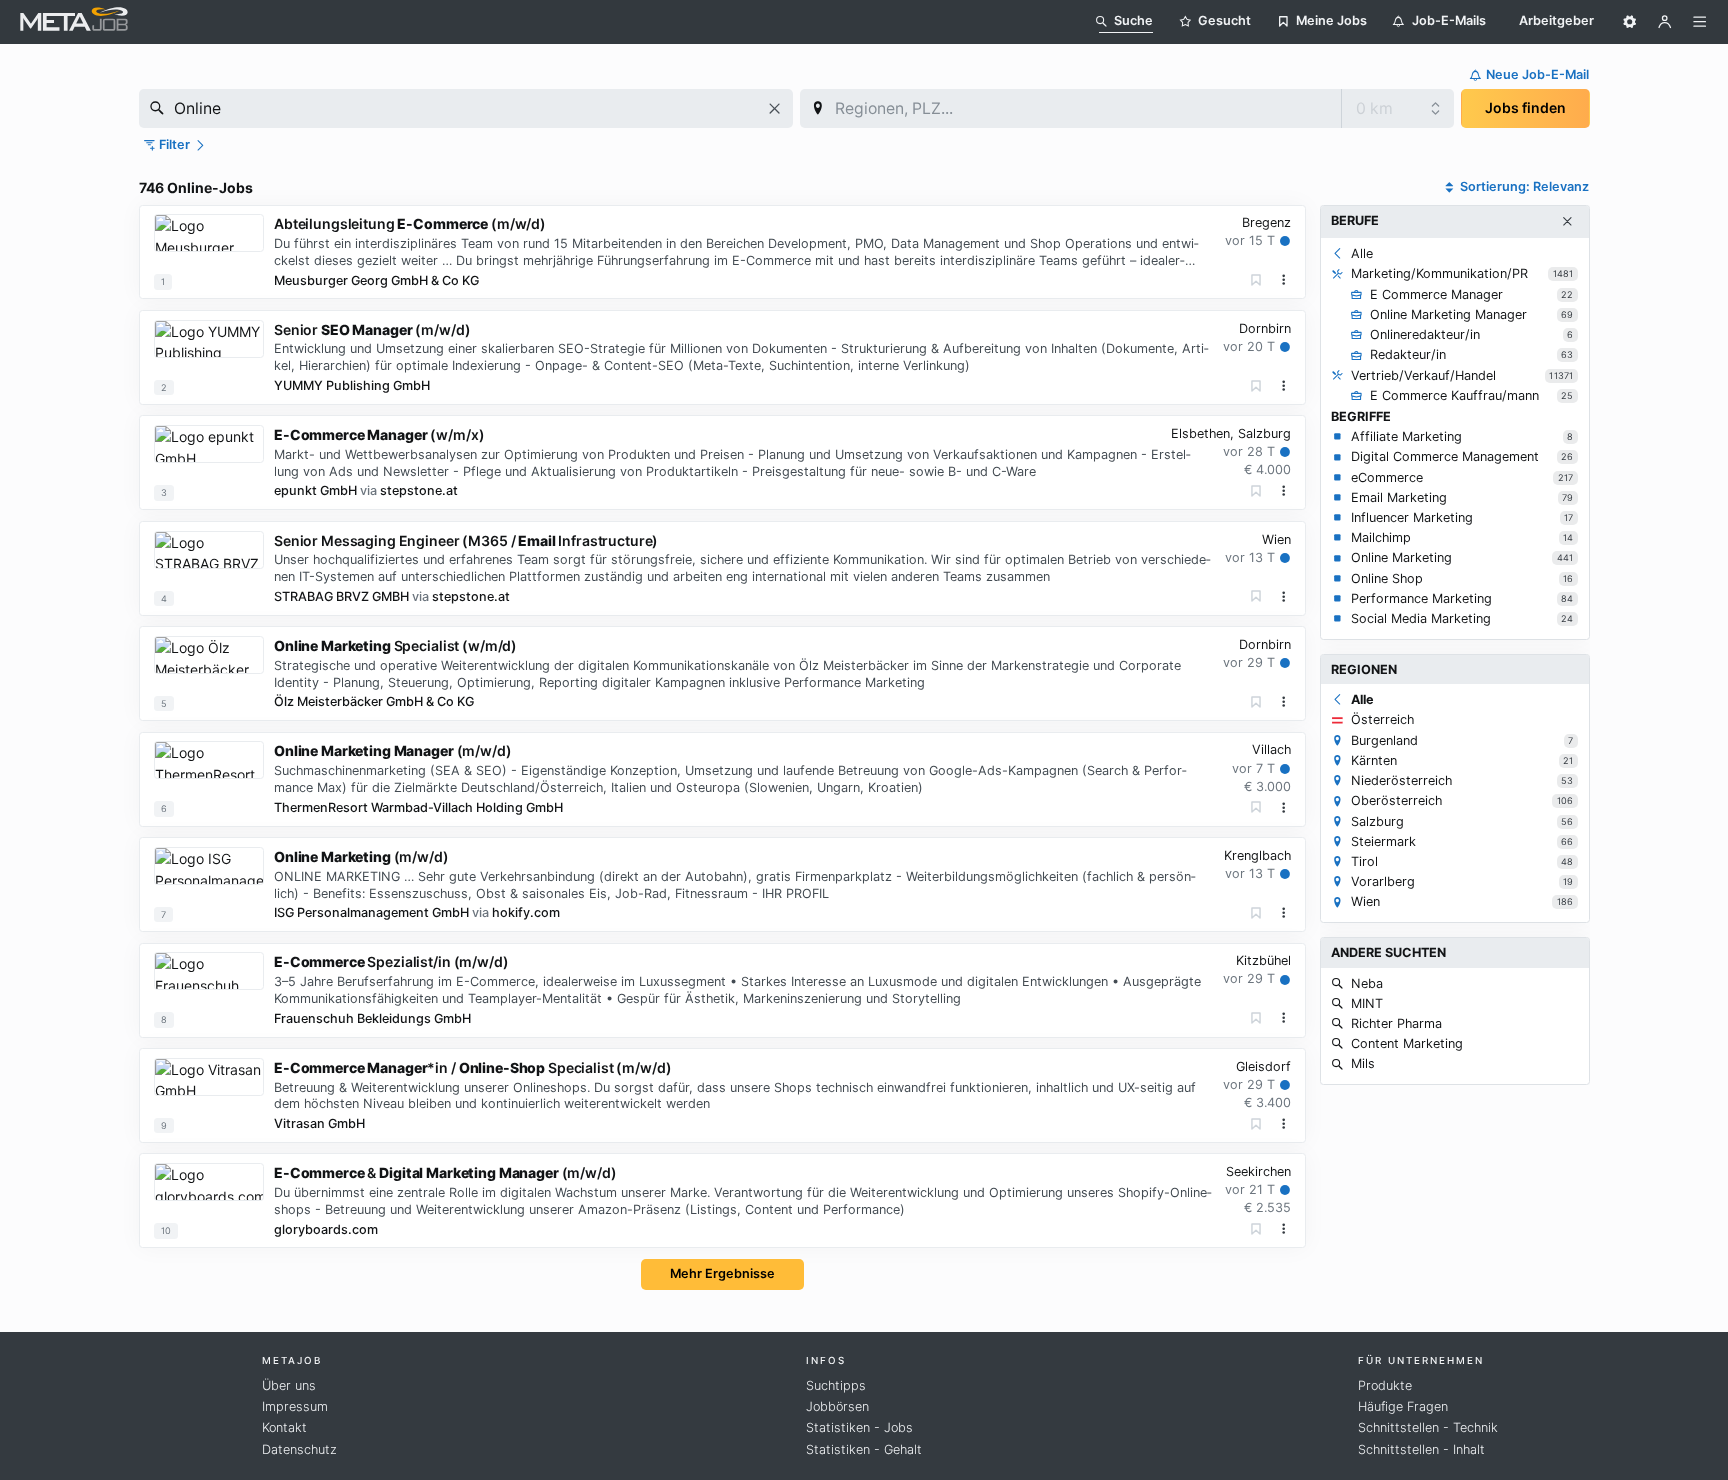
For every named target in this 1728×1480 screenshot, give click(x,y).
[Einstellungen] (1630, 22)
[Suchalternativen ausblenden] (1567, 222)
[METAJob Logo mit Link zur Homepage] (74, 21)
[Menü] (1700, 22)
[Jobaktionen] (1284, 280)
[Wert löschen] (774, 108)
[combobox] (466, 108)
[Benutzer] (1665, 22)
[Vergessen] (1256, 280)
